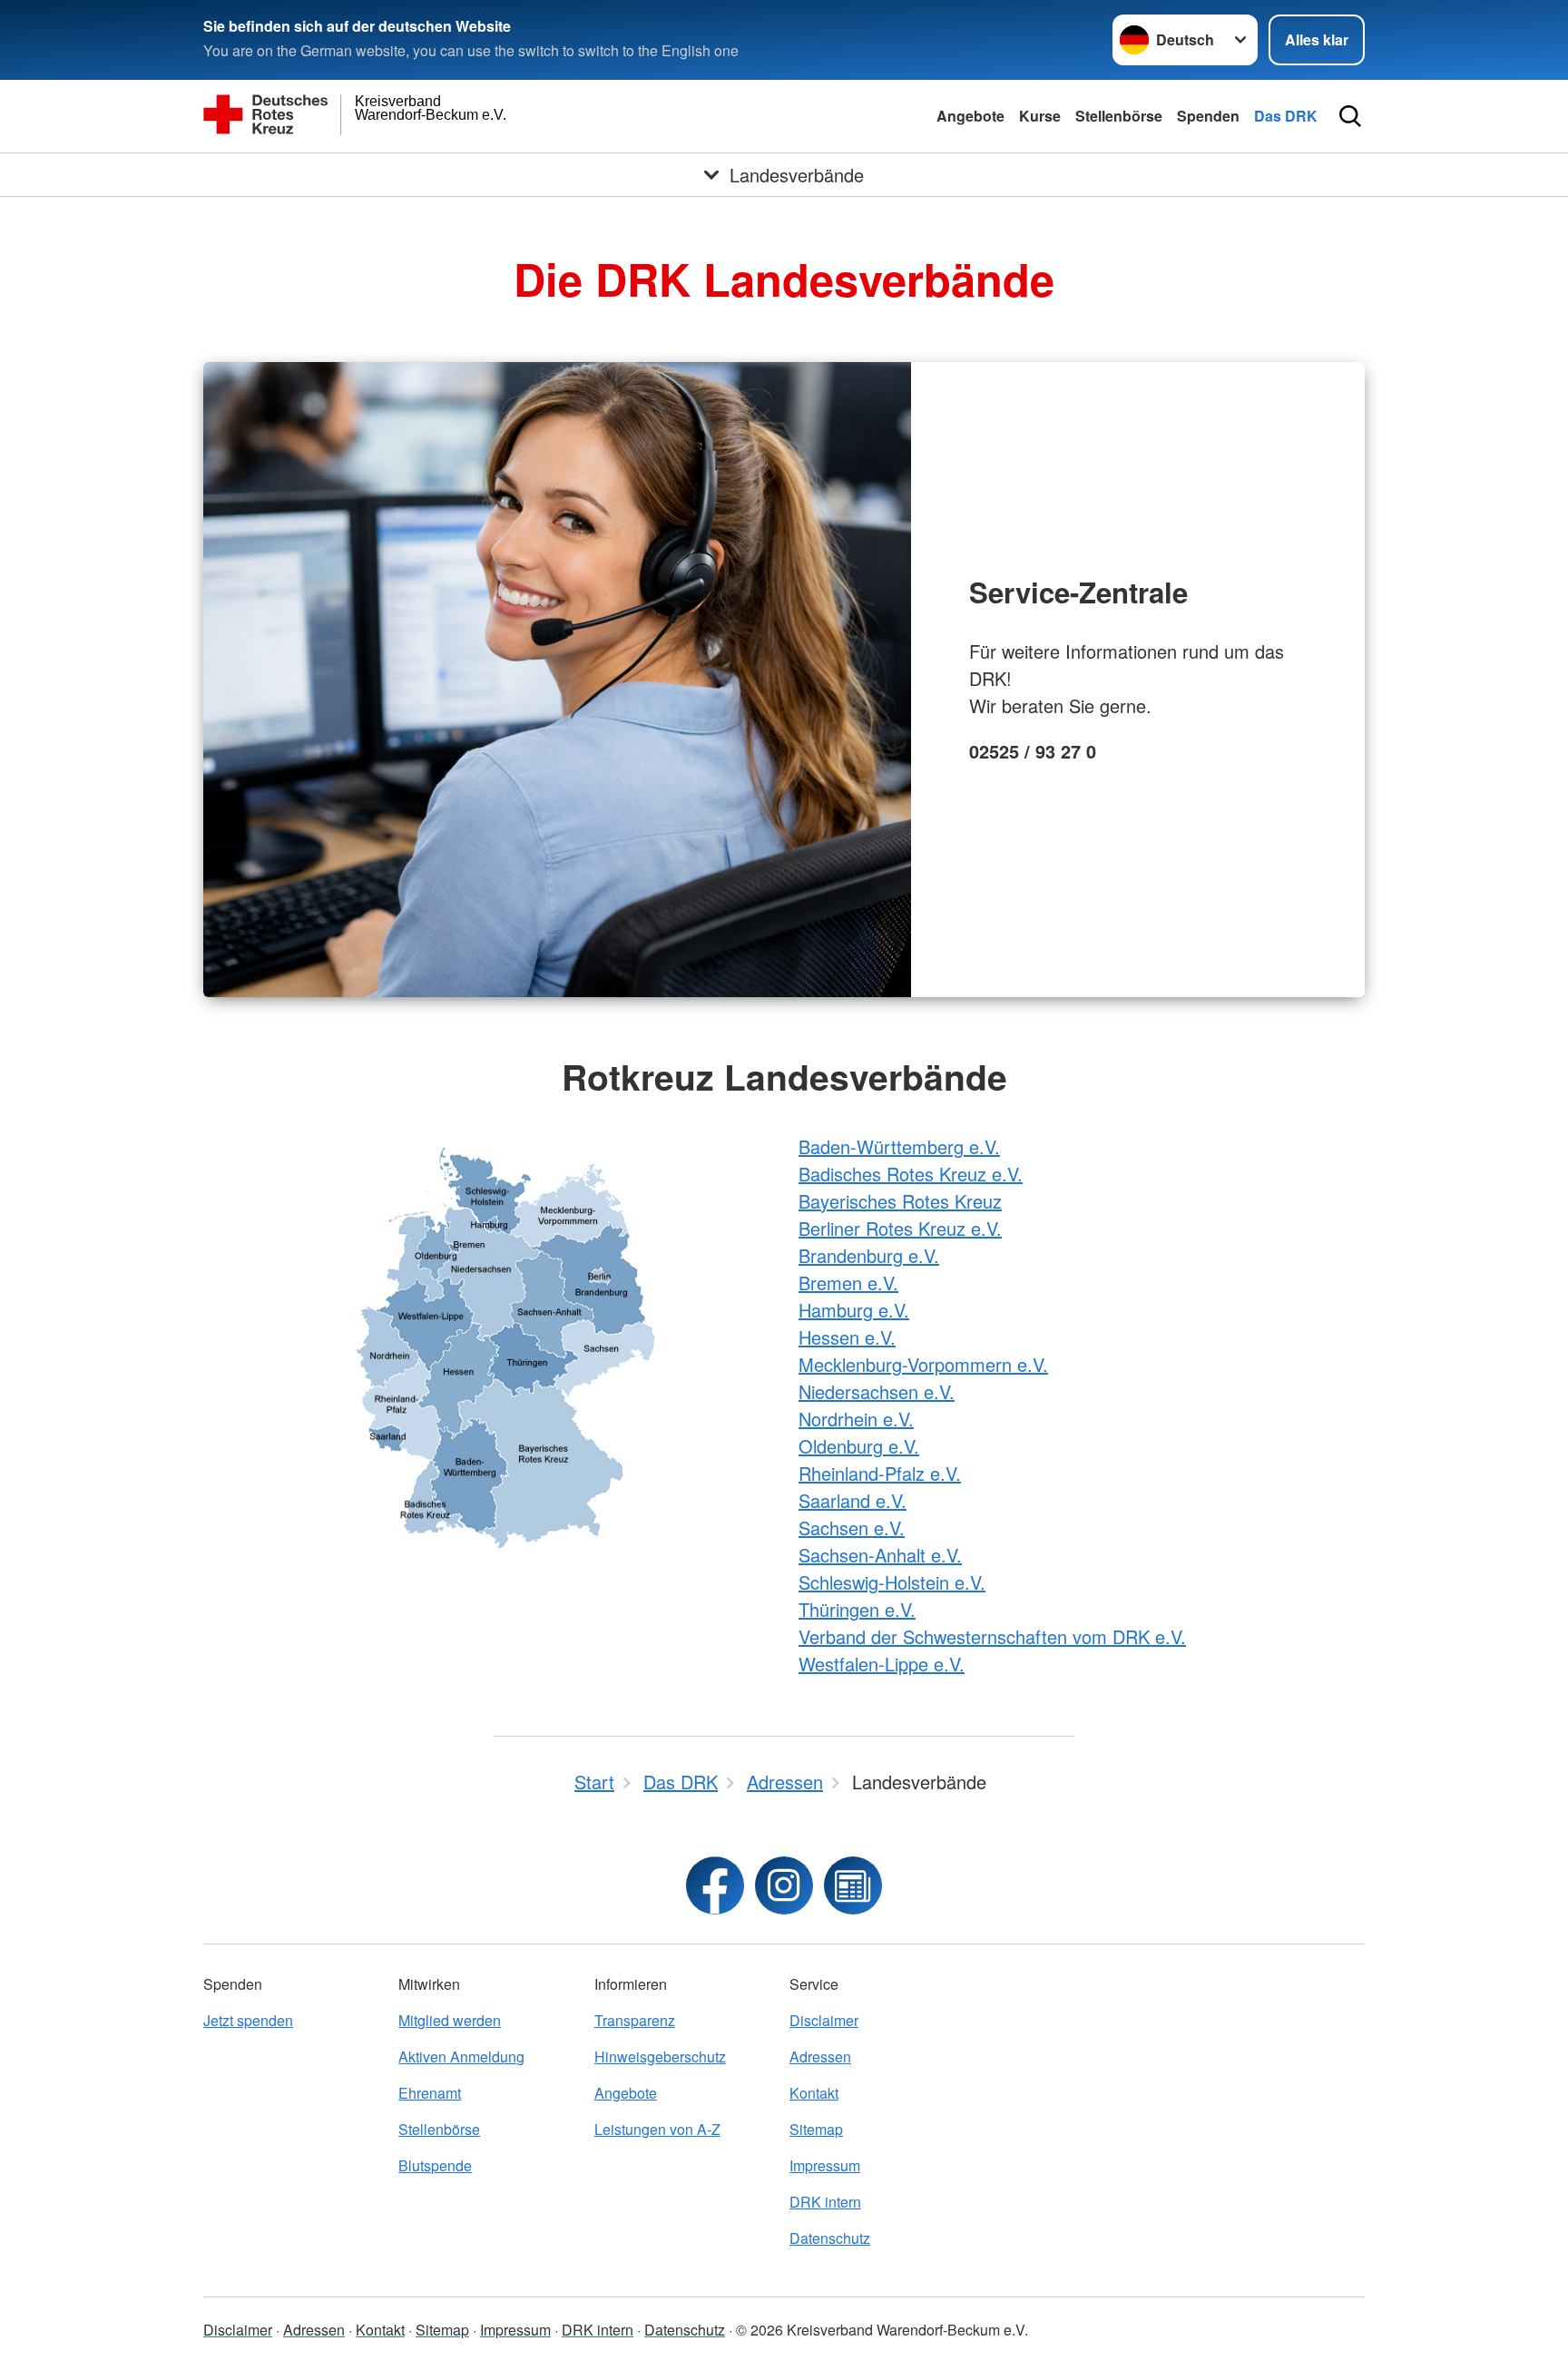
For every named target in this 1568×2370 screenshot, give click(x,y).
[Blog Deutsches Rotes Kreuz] (853, 1885)
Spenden (1208, 116)
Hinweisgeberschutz (660, 2057)
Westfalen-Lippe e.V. (882, 1664)
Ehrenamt (430, 2093)
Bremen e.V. (848, 1283)
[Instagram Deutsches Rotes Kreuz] (784, 1885)
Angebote (970, 116)
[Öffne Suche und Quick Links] (1350, 116)
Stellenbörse (1119, 116)
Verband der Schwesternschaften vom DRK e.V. (992, 1636)
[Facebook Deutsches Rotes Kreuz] (715, 1885)
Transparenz (635, 2020)
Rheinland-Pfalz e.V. (880, 1473)
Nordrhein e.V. (856, 1419)
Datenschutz (830, 2238)
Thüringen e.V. (857, 1609)
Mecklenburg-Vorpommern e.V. (923, 1364)
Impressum (825, 2165)
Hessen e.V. (847, 1337)
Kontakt (814, 2093)
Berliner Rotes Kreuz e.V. (900, 1228)
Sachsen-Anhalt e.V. (880, 1555)
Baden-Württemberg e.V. (899, 1146)
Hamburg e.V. (854, 1310)
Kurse (1040, 116)
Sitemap (816, 2129)
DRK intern (825, 2202)
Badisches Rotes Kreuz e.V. (911, 1174)
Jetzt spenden (248, 2020)
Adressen (820, 2057)
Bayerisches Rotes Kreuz (900, 1201)
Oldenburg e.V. (859, 1446)
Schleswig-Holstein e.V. (892, 1582)
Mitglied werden (450, 2020)
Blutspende (435, 2165)
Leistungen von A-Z (657, 2129)
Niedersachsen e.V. (877, 1391)
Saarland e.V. (853, 1500)
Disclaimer (824, 2020)
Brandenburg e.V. (869, 1255)
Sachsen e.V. (852, 1528)
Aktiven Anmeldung (461, 2057)
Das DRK (1286, 116)
